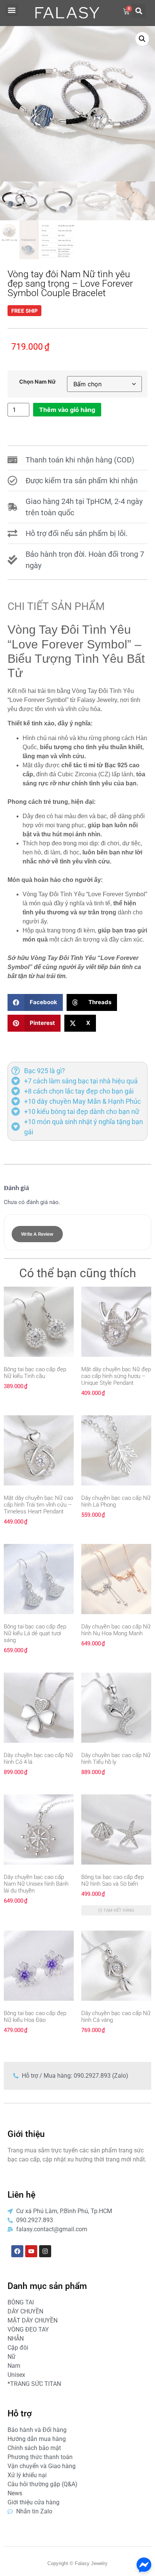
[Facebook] (17, 2251)
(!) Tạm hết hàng (116, 1910)
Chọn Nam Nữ (37, 382)
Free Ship (24, 311)
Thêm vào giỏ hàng (67, 410)
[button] (12, 10)
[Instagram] (45, 2251)
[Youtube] (31, 2251)
